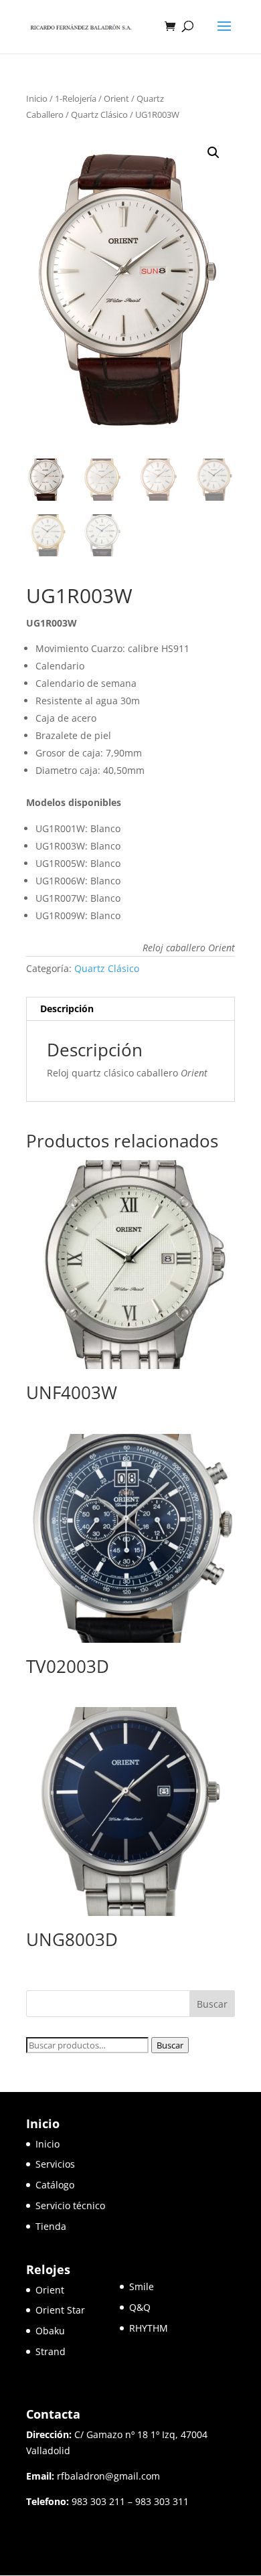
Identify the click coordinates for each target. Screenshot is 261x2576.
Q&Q (140, 2307)
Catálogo (55, 2185)
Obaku (50, 2331)
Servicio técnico (70, 2205)
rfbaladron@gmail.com (108, 2476)
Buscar (170, 2045)
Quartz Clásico (99, 114)
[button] (213, 153)
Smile (142, 2286)
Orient (116, 98)
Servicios (55, 2164)
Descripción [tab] (67, 1009)
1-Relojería (76, 98)
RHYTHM (149, 2328)
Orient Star (78, 2310)
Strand (51, 2351)
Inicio (37, 98)
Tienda (51, 2226)
